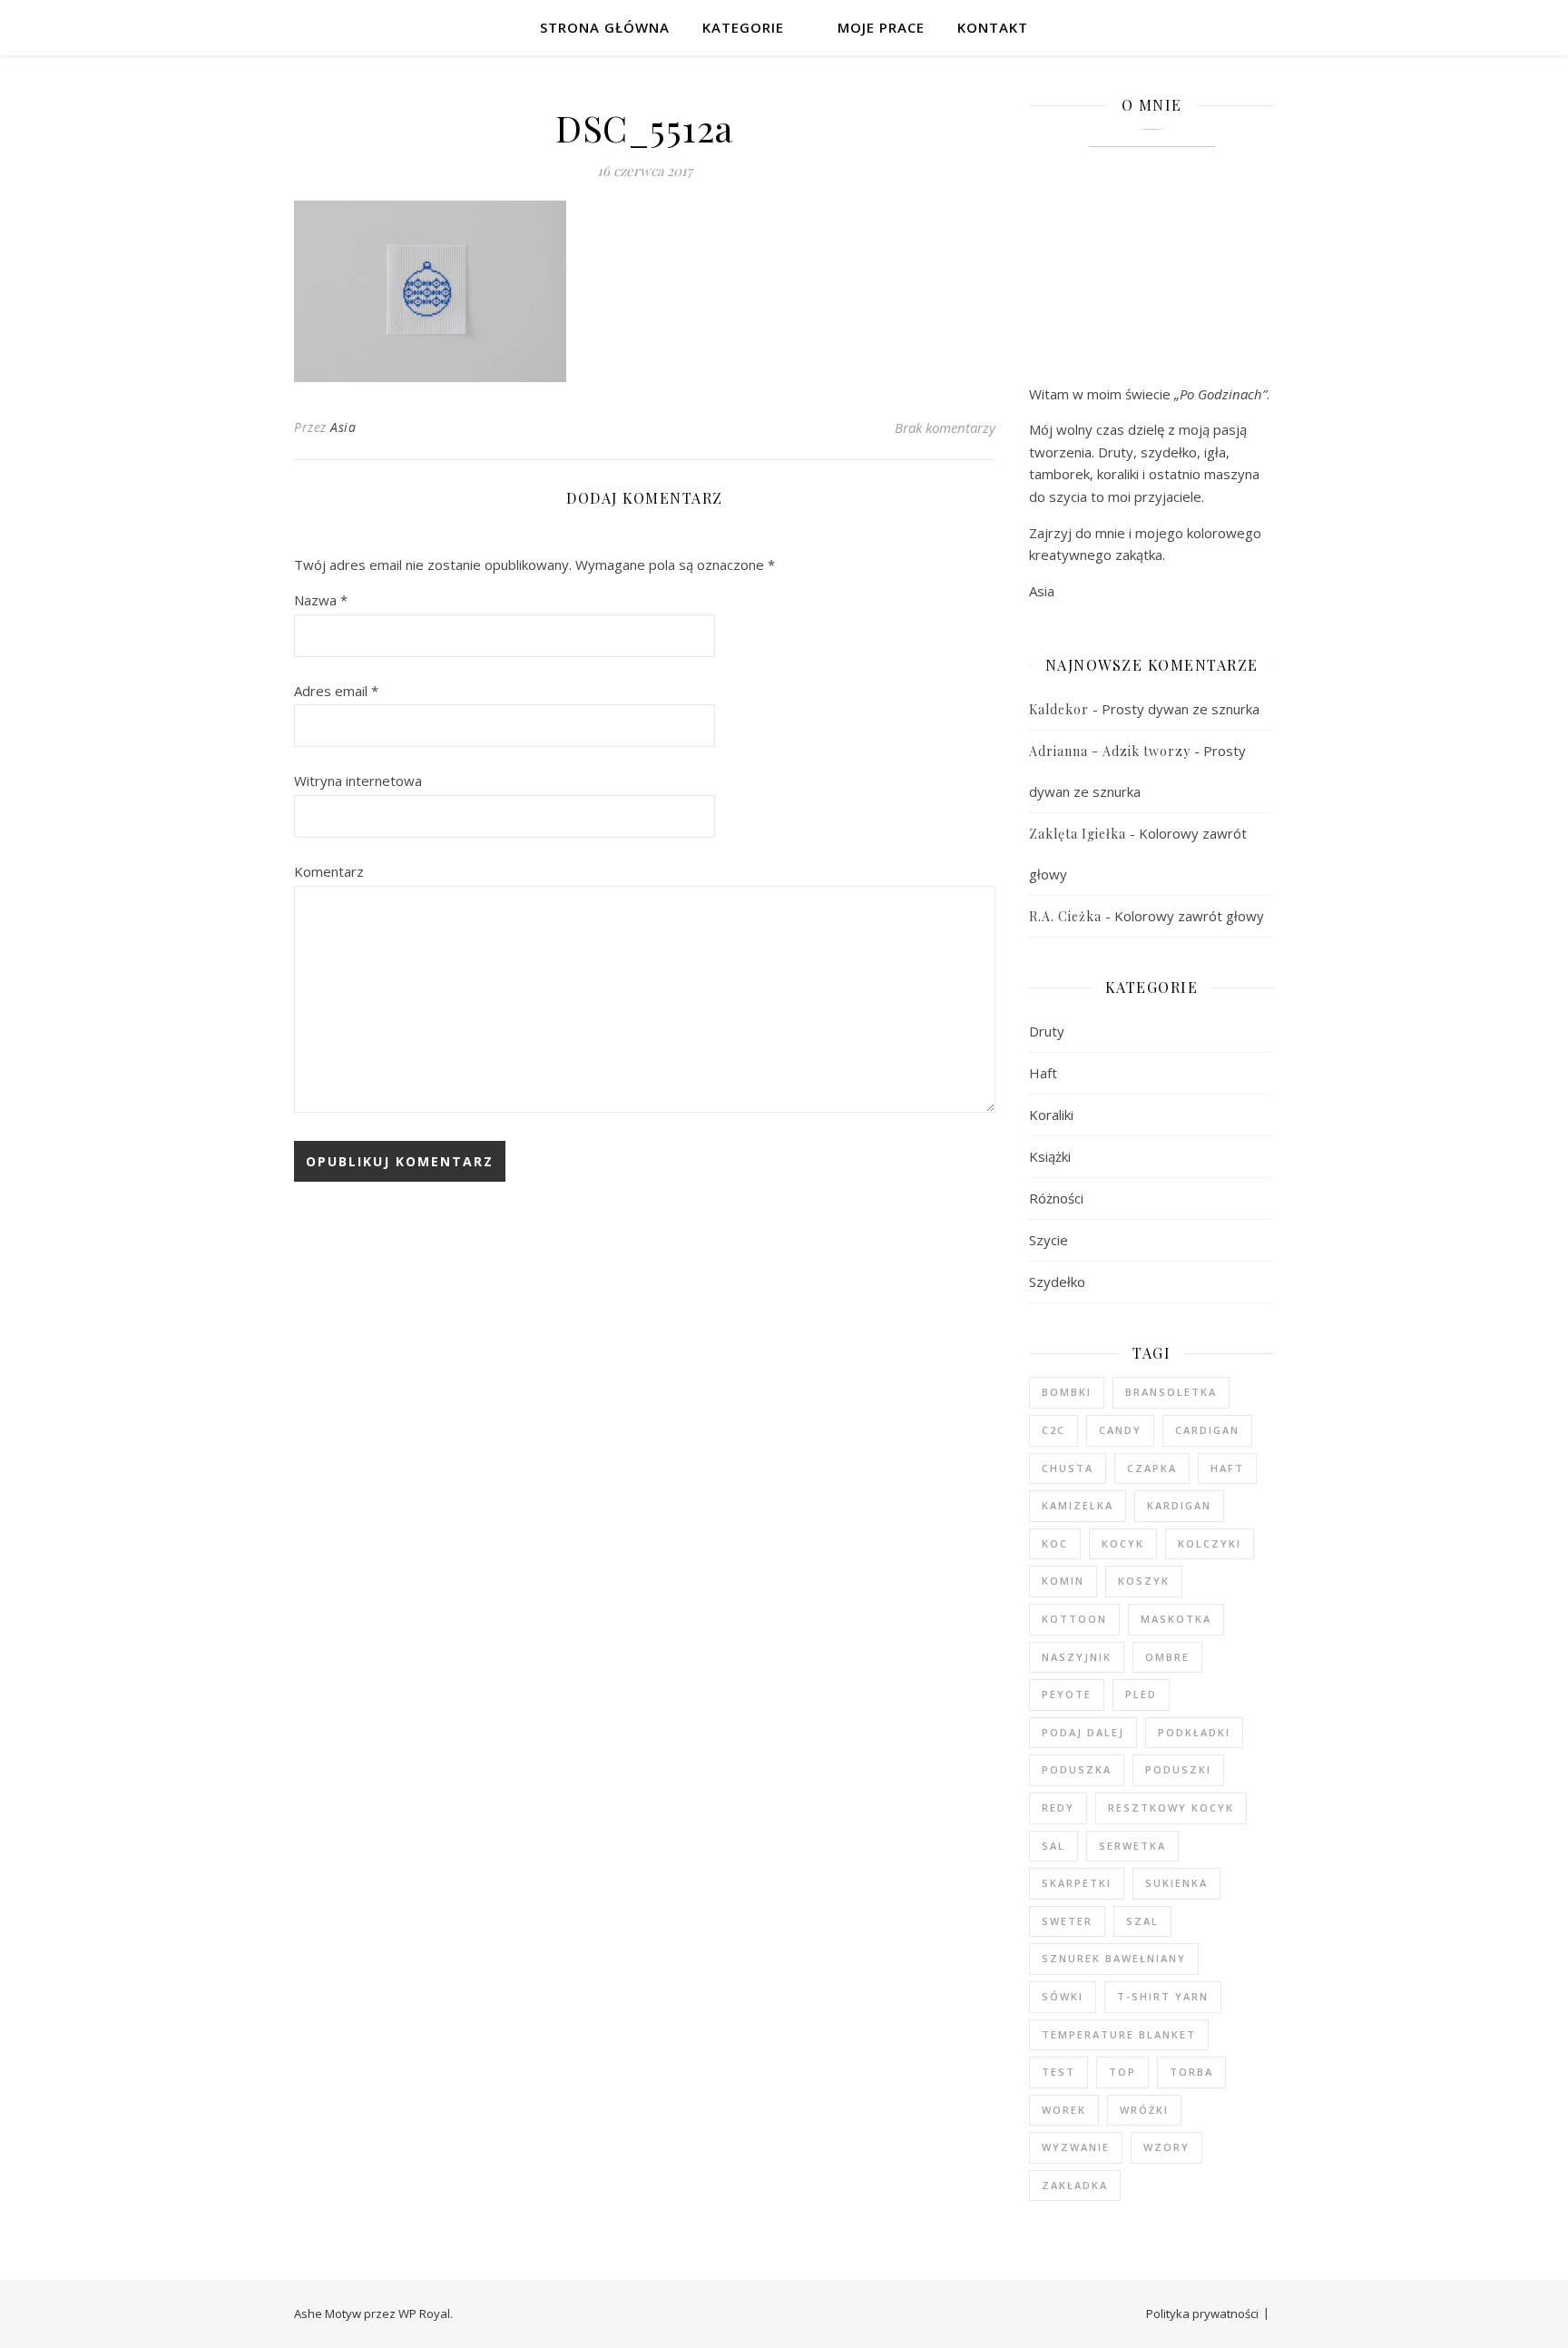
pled (1141, 1694)
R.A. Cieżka (1065, 916)
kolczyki (1210, 1543)
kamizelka (1078, 1505)
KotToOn (1074, 1619)
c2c (1053, 1430)
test (1058, 2072)
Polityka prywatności (1202, 2314)
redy (1058, 1808)
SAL (1053, 1846)
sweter (1067, 1921)
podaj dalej (1083, 1732)
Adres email (336, 691)
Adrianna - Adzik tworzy (1110, 751)
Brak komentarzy (945, 427)
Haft (1043, 1073)
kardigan (1179, 1505)
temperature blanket (1119, 2034)
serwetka (1132, 1846)
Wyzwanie (1076, 2147)
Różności (1056, 1198)
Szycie (1049, 1240)
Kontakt (993, 27)
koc (1055, 1543)
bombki (1067, 1392)
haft (1227, 1468)
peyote (1067, 1694)
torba (1191, 2072)
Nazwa (321, 600)
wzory (1166, 2147)
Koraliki (1051, 1115)
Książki (1050, 1156)
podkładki (1194, 1732)
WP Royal (424, 2314)
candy (1120, 1430)
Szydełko (1057, 1282)
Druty (1047, 1031)
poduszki (1178, 1769)
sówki (1063, 1996)
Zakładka (1075, 2185)
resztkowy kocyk (1171, 1808)
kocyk (1123, 1543)
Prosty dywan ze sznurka (1181, 709)
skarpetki (1077, 1883)
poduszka (1077, 1769)
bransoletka (1171, 1392)
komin (1063, 1581)
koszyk (1144, 1581)
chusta (1068, 1468)
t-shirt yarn (1163, 1996)
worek (1064, 2110)
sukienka (1176, 1883)
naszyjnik (1077, 1657)
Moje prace (881, 27)
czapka (1152, 1468)
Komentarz (329, 871)
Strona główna (605, 27)
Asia (343, 427)
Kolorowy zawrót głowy (1189, 916)
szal (1142, 1921)
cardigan (1207, 1430)
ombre (1167, 1657)
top (1122, 2072)
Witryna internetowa (358, 781)
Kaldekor (1059, 709)
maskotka (1176, 1619)
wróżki (1144, 2110)
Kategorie (743, 27)
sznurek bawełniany (1114, 1958)
